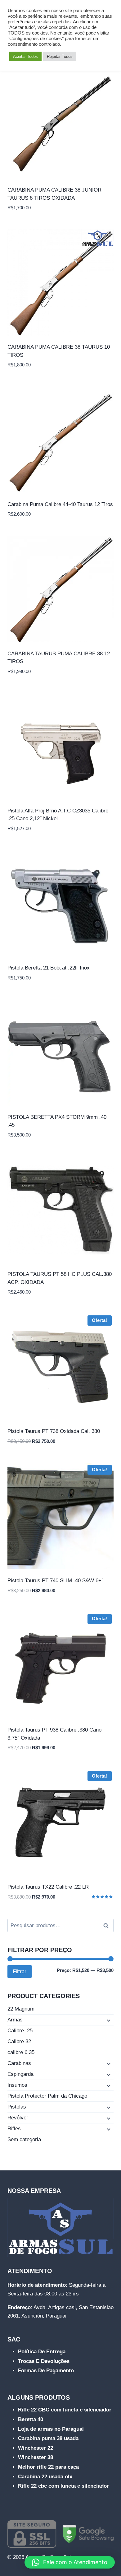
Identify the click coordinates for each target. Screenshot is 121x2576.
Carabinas (19, 2063)
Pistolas (17, 2107)
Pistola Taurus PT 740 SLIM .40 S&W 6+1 (56, 1581)
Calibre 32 (19, 2041)
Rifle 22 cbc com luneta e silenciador (63, 2486)
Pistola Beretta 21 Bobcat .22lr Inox (49, 968)
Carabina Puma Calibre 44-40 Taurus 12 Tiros (60, 504)
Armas (15, 2020)
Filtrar (20, 1972)
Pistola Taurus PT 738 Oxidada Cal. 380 (54, 1431)
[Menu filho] (108, 2020)
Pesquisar (108, 1926)
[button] (70, 2562)
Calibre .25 (20, 2031)
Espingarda (20, 2074)
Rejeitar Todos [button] (60, 56)
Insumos (17, 2085)
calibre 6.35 (21, 2052)
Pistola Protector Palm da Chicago (47, 2096)
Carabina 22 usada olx (45, 2477)
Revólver (18, 2118)
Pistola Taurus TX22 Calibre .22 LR (48, 1887)
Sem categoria (24, 2139)
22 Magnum (21, 2009)
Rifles (14, 2129)
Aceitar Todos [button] (25, 56)
